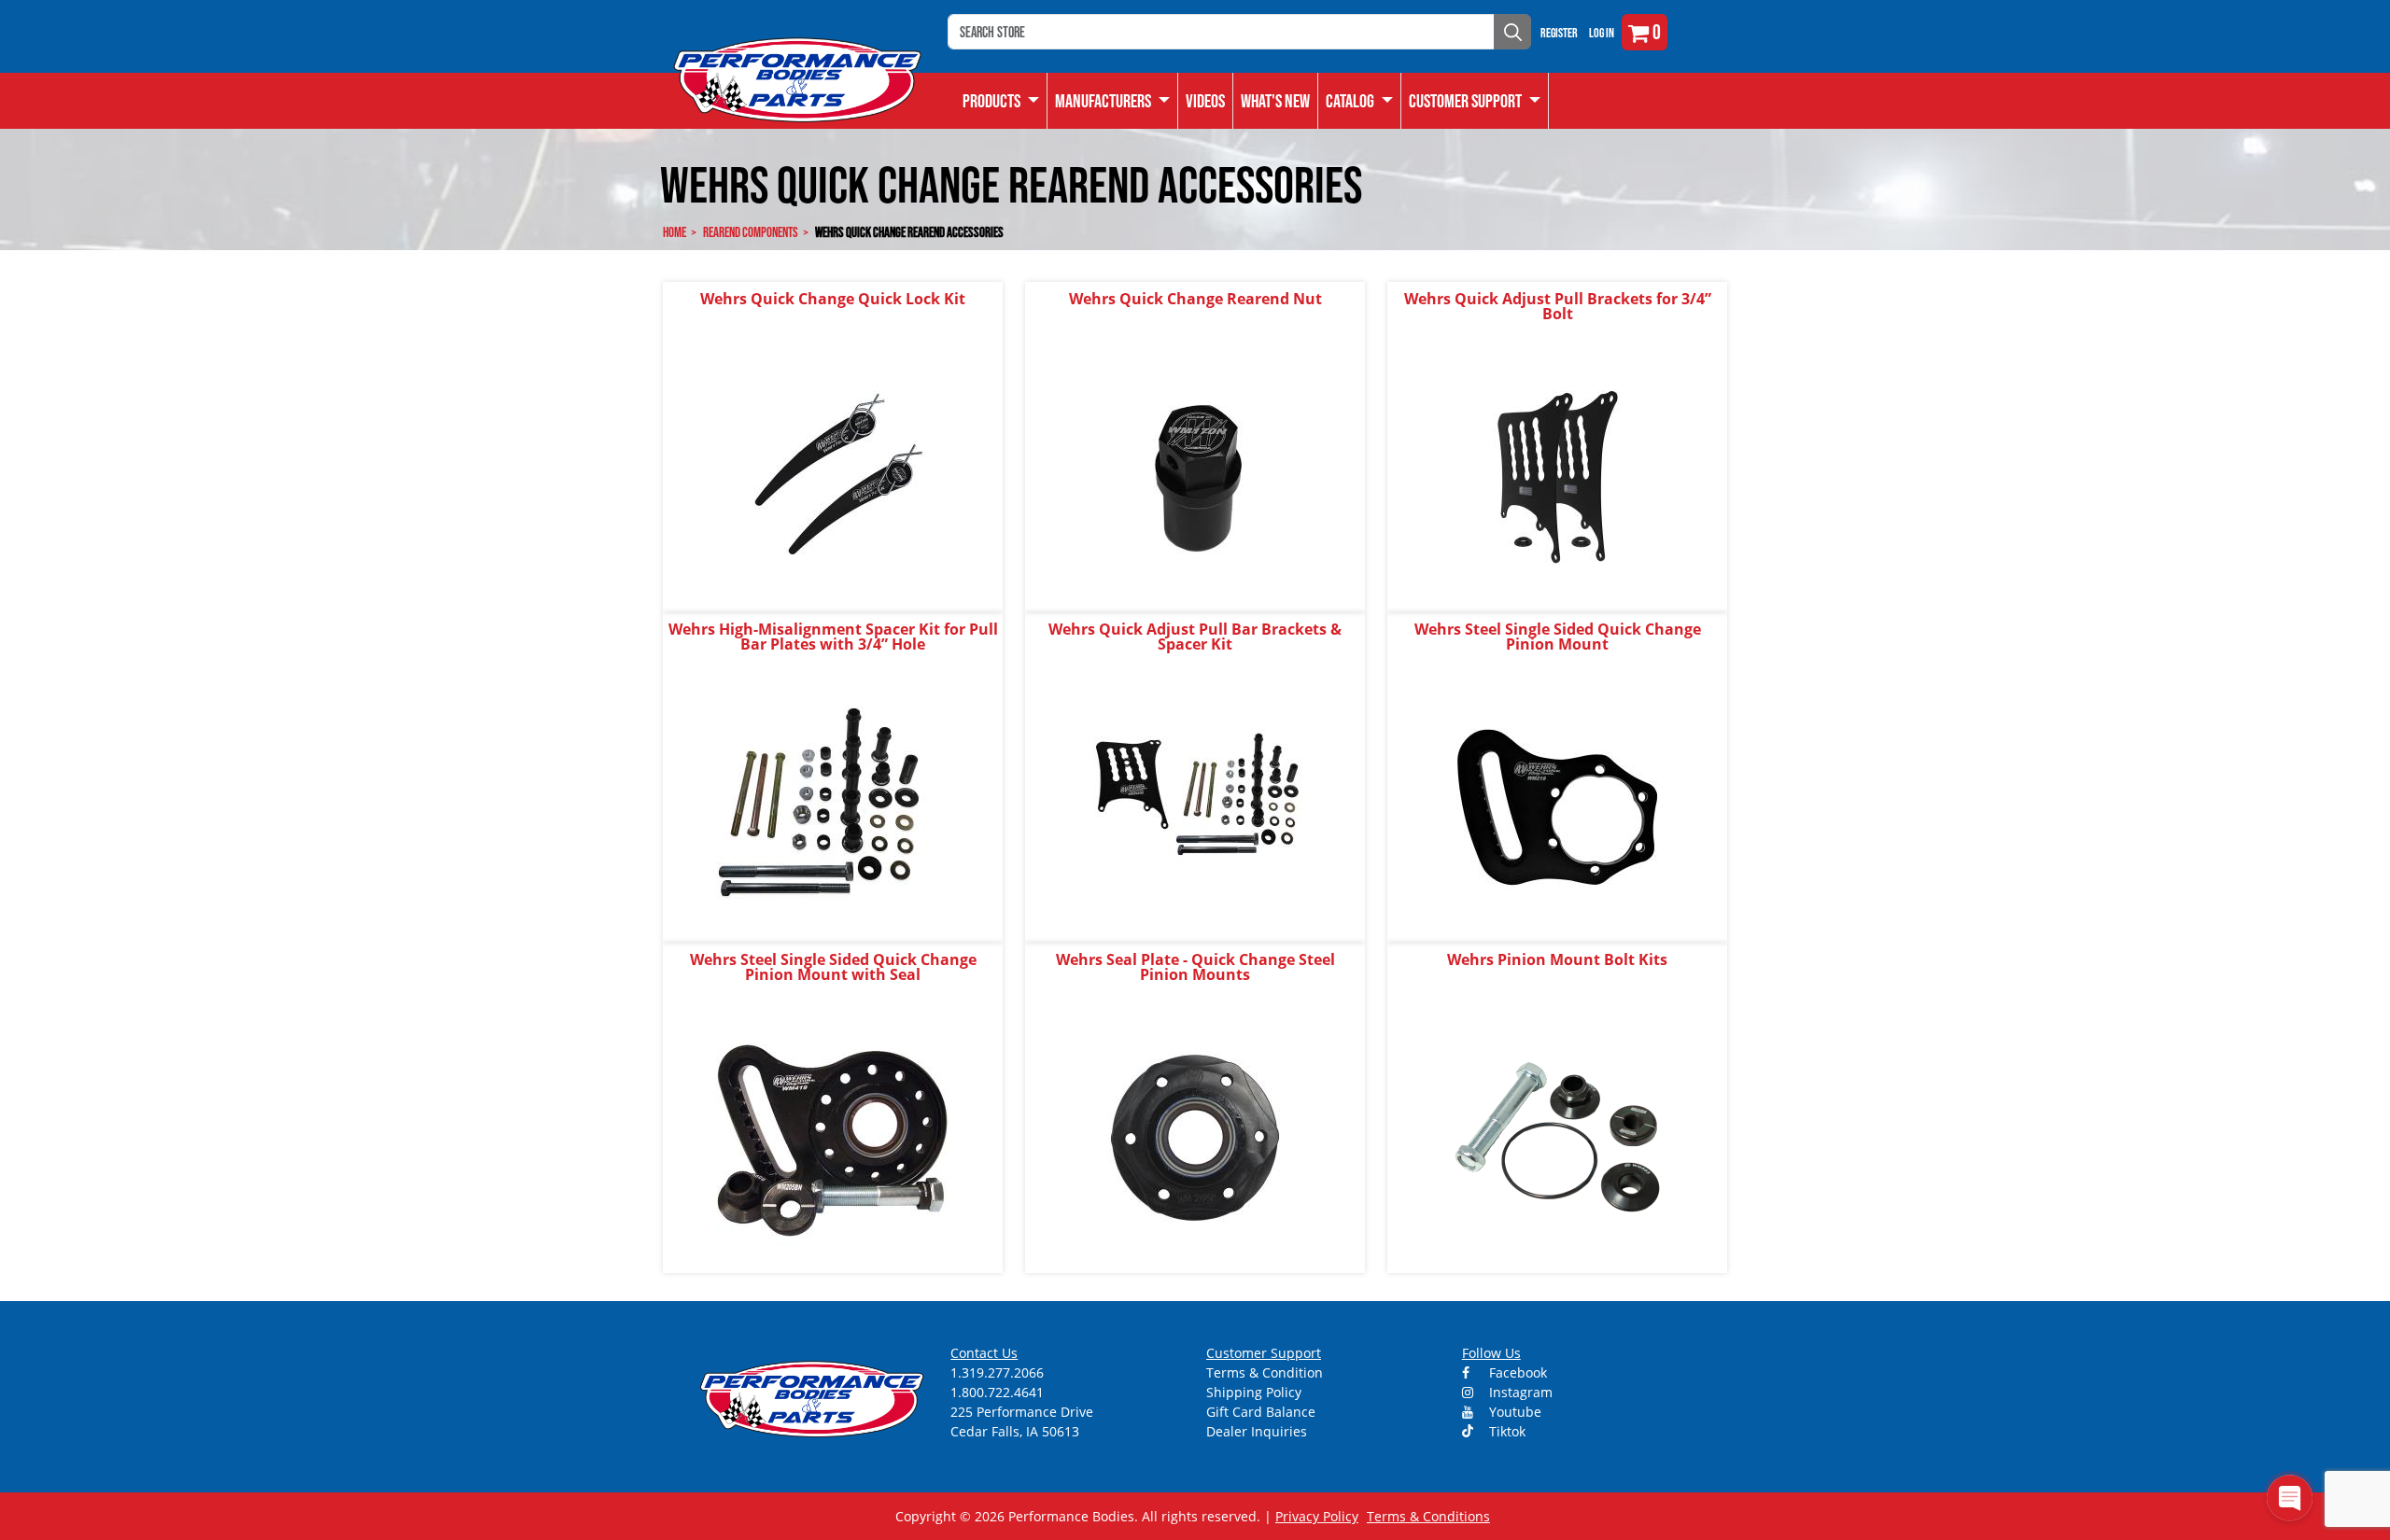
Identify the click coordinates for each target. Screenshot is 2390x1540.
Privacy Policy (1317, 1516)
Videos (1205, 101)
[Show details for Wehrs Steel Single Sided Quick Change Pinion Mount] (1557, 806)
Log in (1602, 33)
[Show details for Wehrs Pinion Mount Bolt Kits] (1557, 1136)
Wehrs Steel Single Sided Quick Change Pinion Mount (1558, 637)
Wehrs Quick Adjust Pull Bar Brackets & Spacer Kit (1195, 637)
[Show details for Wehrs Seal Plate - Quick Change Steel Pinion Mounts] (1195, 1136)
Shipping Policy (1254, 1392)
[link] (1001, 101)
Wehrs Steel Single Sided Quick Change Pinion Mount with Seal (833, 967)
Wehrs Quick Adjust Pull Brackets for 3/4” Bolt (1558, 306)
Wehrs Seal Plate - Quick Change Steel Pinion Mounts (1195, 967)
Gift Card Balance (1261, 1412)
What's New (1275, 101)
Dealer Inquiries (1257, 1431)
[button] (1360, 101)
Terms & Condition (1265, 1372)
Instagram (1519, 1392)
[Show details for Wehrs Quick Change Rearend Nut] (1195, 476)
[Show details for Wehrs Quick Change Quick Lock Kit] (833, 476)
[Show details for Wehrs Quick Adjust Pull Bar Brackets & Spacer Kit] (1195, 806)
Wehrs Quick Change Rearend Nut (1195, 299)
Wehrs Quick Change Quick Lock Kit (833, 299)
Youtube (1513, 1412)
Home (675, 232)
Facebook (1516, 1372)
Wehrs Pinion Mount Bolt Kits (1557, 959)
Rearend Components (751, 232)
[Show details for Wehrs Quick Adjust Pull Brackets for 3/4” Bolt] (1557, 476)
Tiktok (1505, 1431)
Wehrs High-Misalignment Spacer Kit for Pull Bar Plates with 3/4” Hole (833, 637)
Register (1559, 33)
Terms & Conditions (1428, 1516)
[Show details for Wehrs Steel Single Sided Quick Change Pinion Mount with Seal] (833, 1136)
